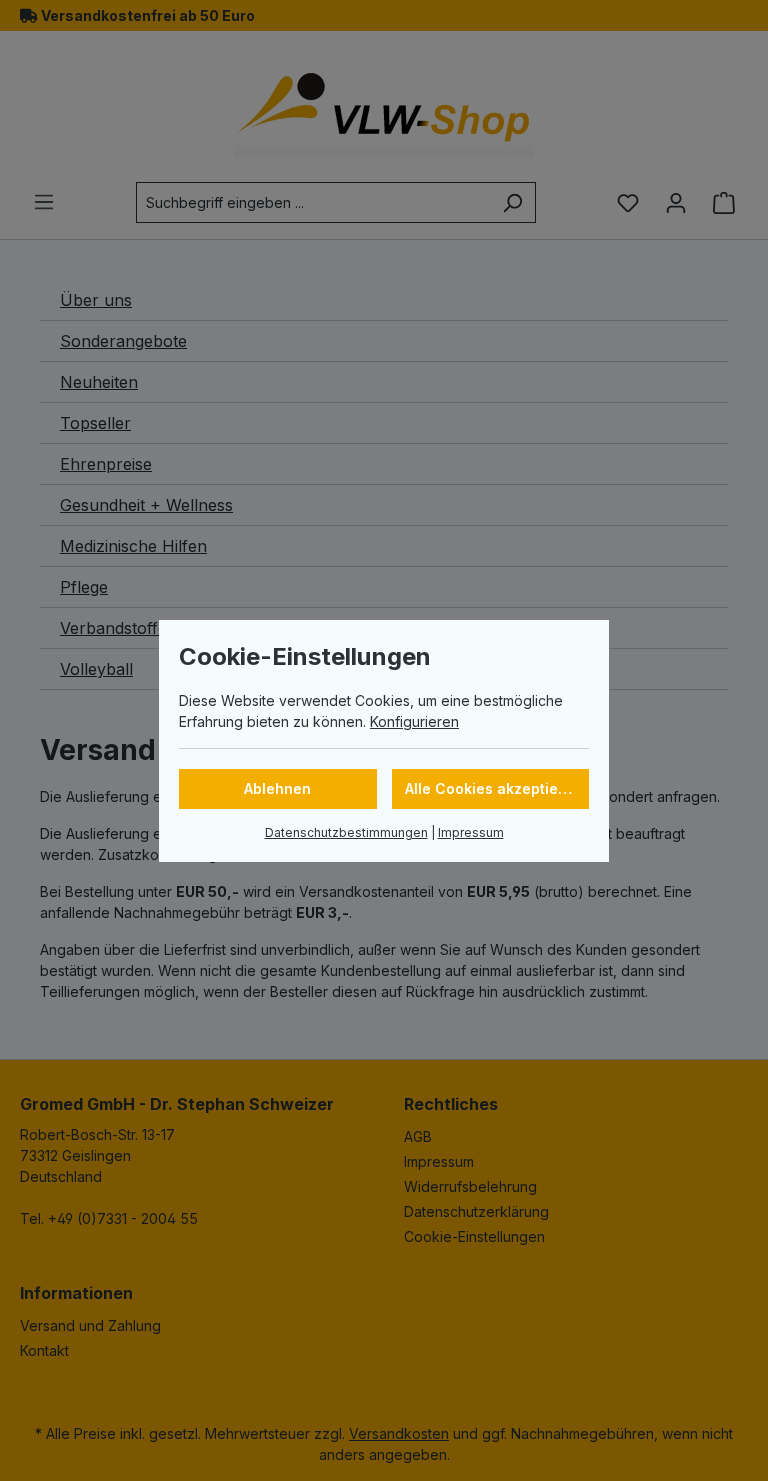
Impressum (471, 832)
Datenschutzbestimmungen (346, 832)
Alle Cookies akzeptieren (493, 788)
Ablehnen (277, 788)
